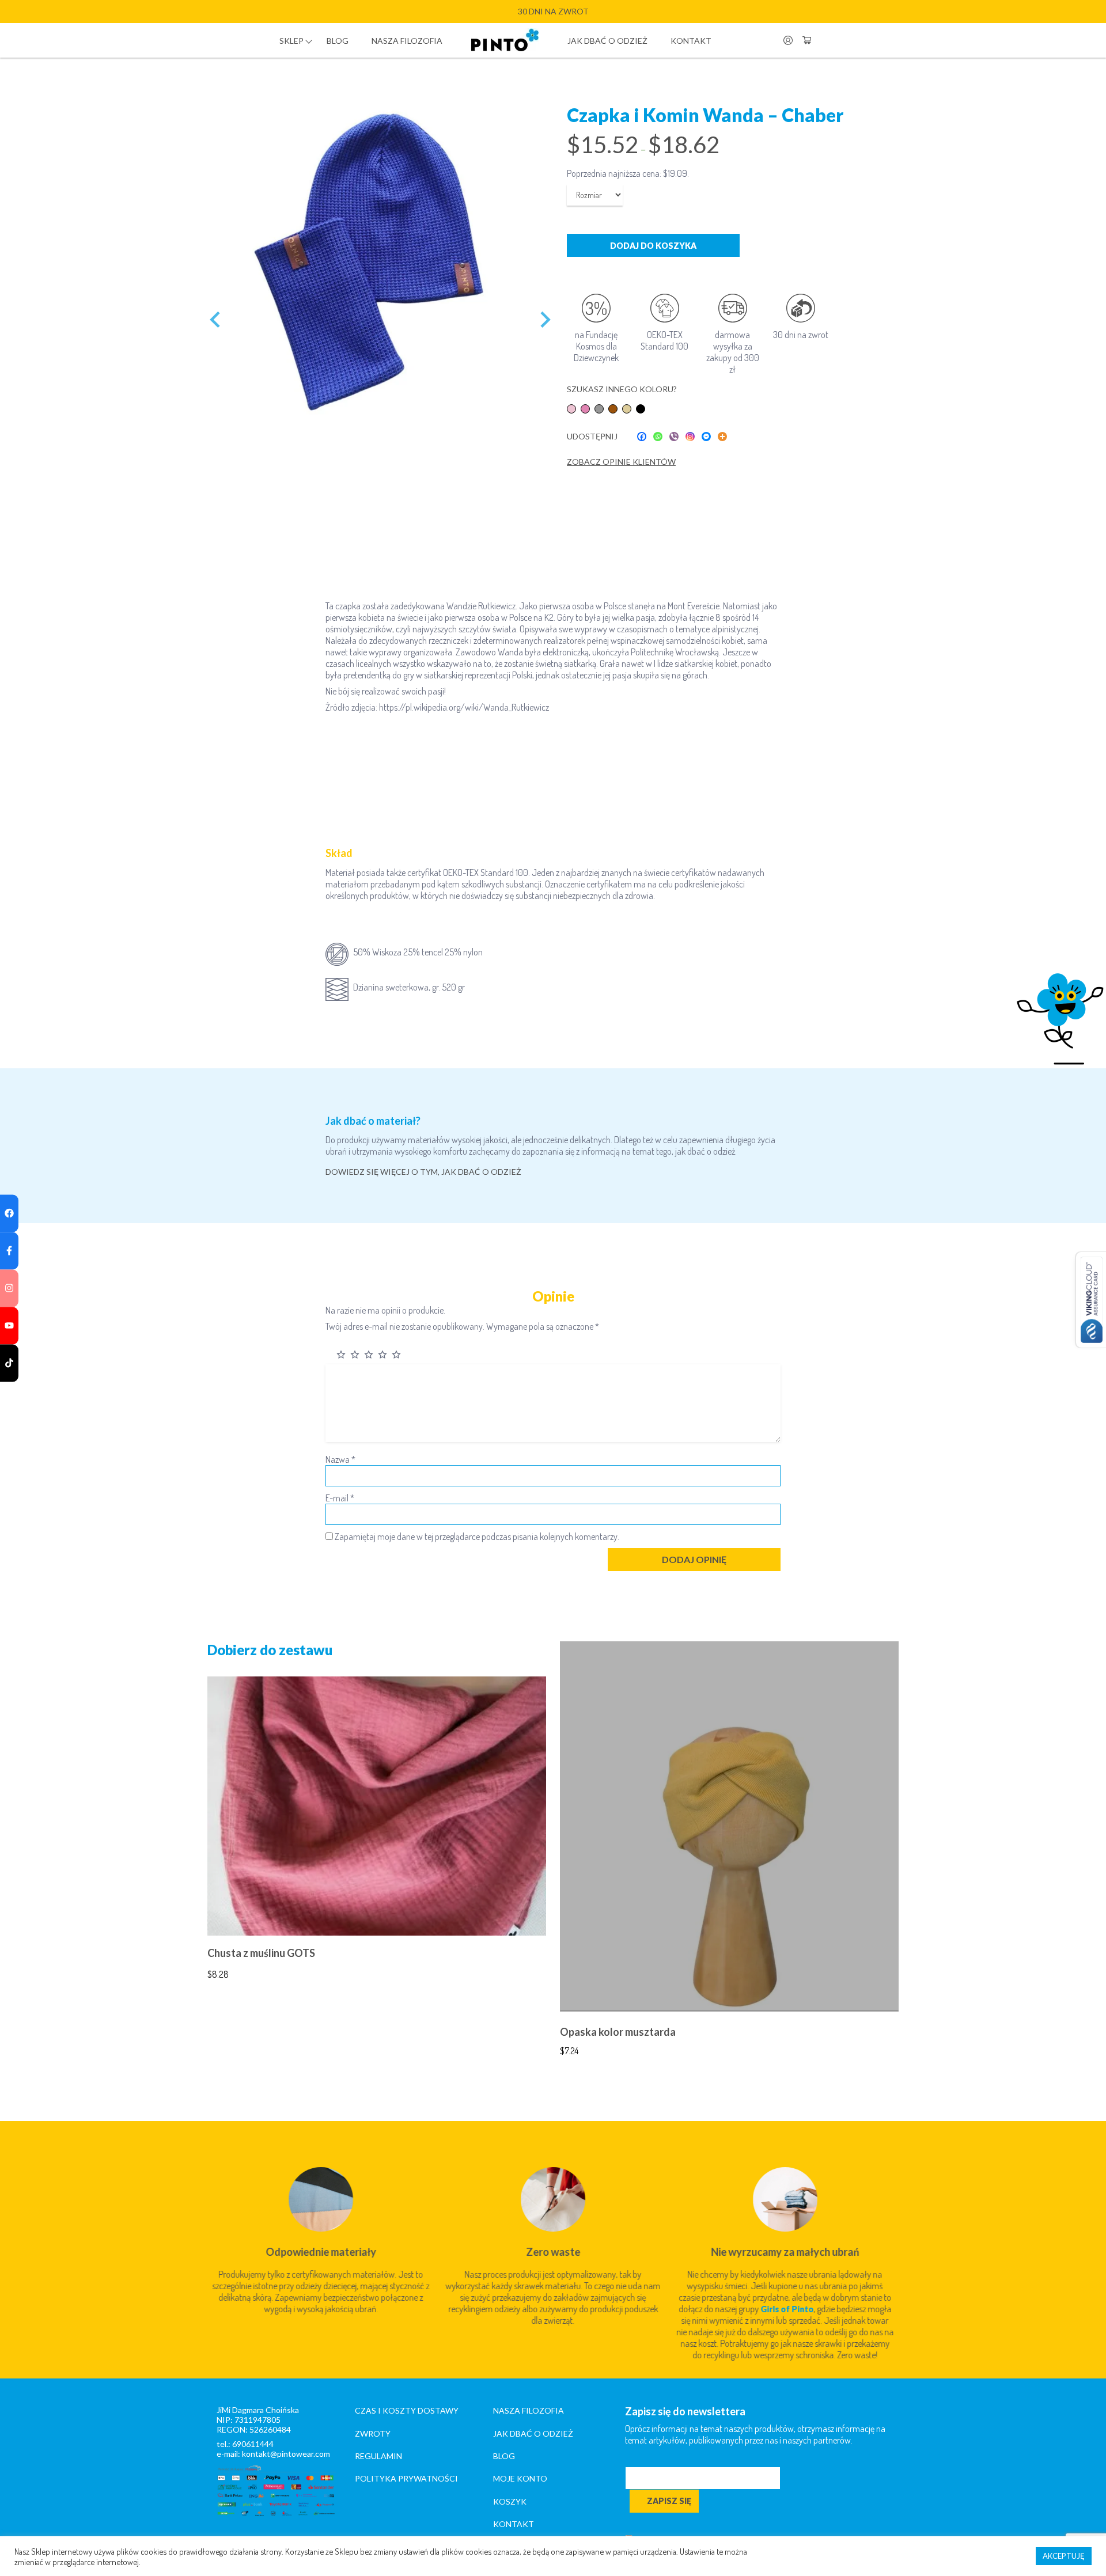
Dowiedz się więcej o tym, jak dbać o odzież (423, 1172)
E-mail (340, 1498)
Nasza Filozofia (529, 2410)
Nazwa (340, 1459)
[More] (722, 437)
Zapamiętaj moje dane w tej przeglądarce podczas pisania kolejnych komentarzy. (477, 1537)
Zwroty (373, 2433)
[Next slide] (544, 320)
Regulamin (378, 2456)
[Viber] (674, 437)
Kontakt (691, 41)
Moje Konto (520, 2478)
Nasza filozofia (407, 41)
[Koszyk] (806, 40)
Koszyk (510, 2501)
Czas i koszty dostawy (407, 2410)
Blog (338, 41)
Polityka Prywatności (406, 2478)
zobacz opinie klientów (621, 462)
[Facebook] (642, 437)
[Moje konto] (788, 40)
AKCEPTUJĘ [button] (1064, 2556)
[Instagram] (690, 437)
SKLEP (291, 41)
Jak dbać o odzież (607, 41)
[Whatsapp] (658, 437)
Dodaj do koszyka (653, 246)
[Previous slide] (216, 320)
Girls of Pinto (787, 2309)
